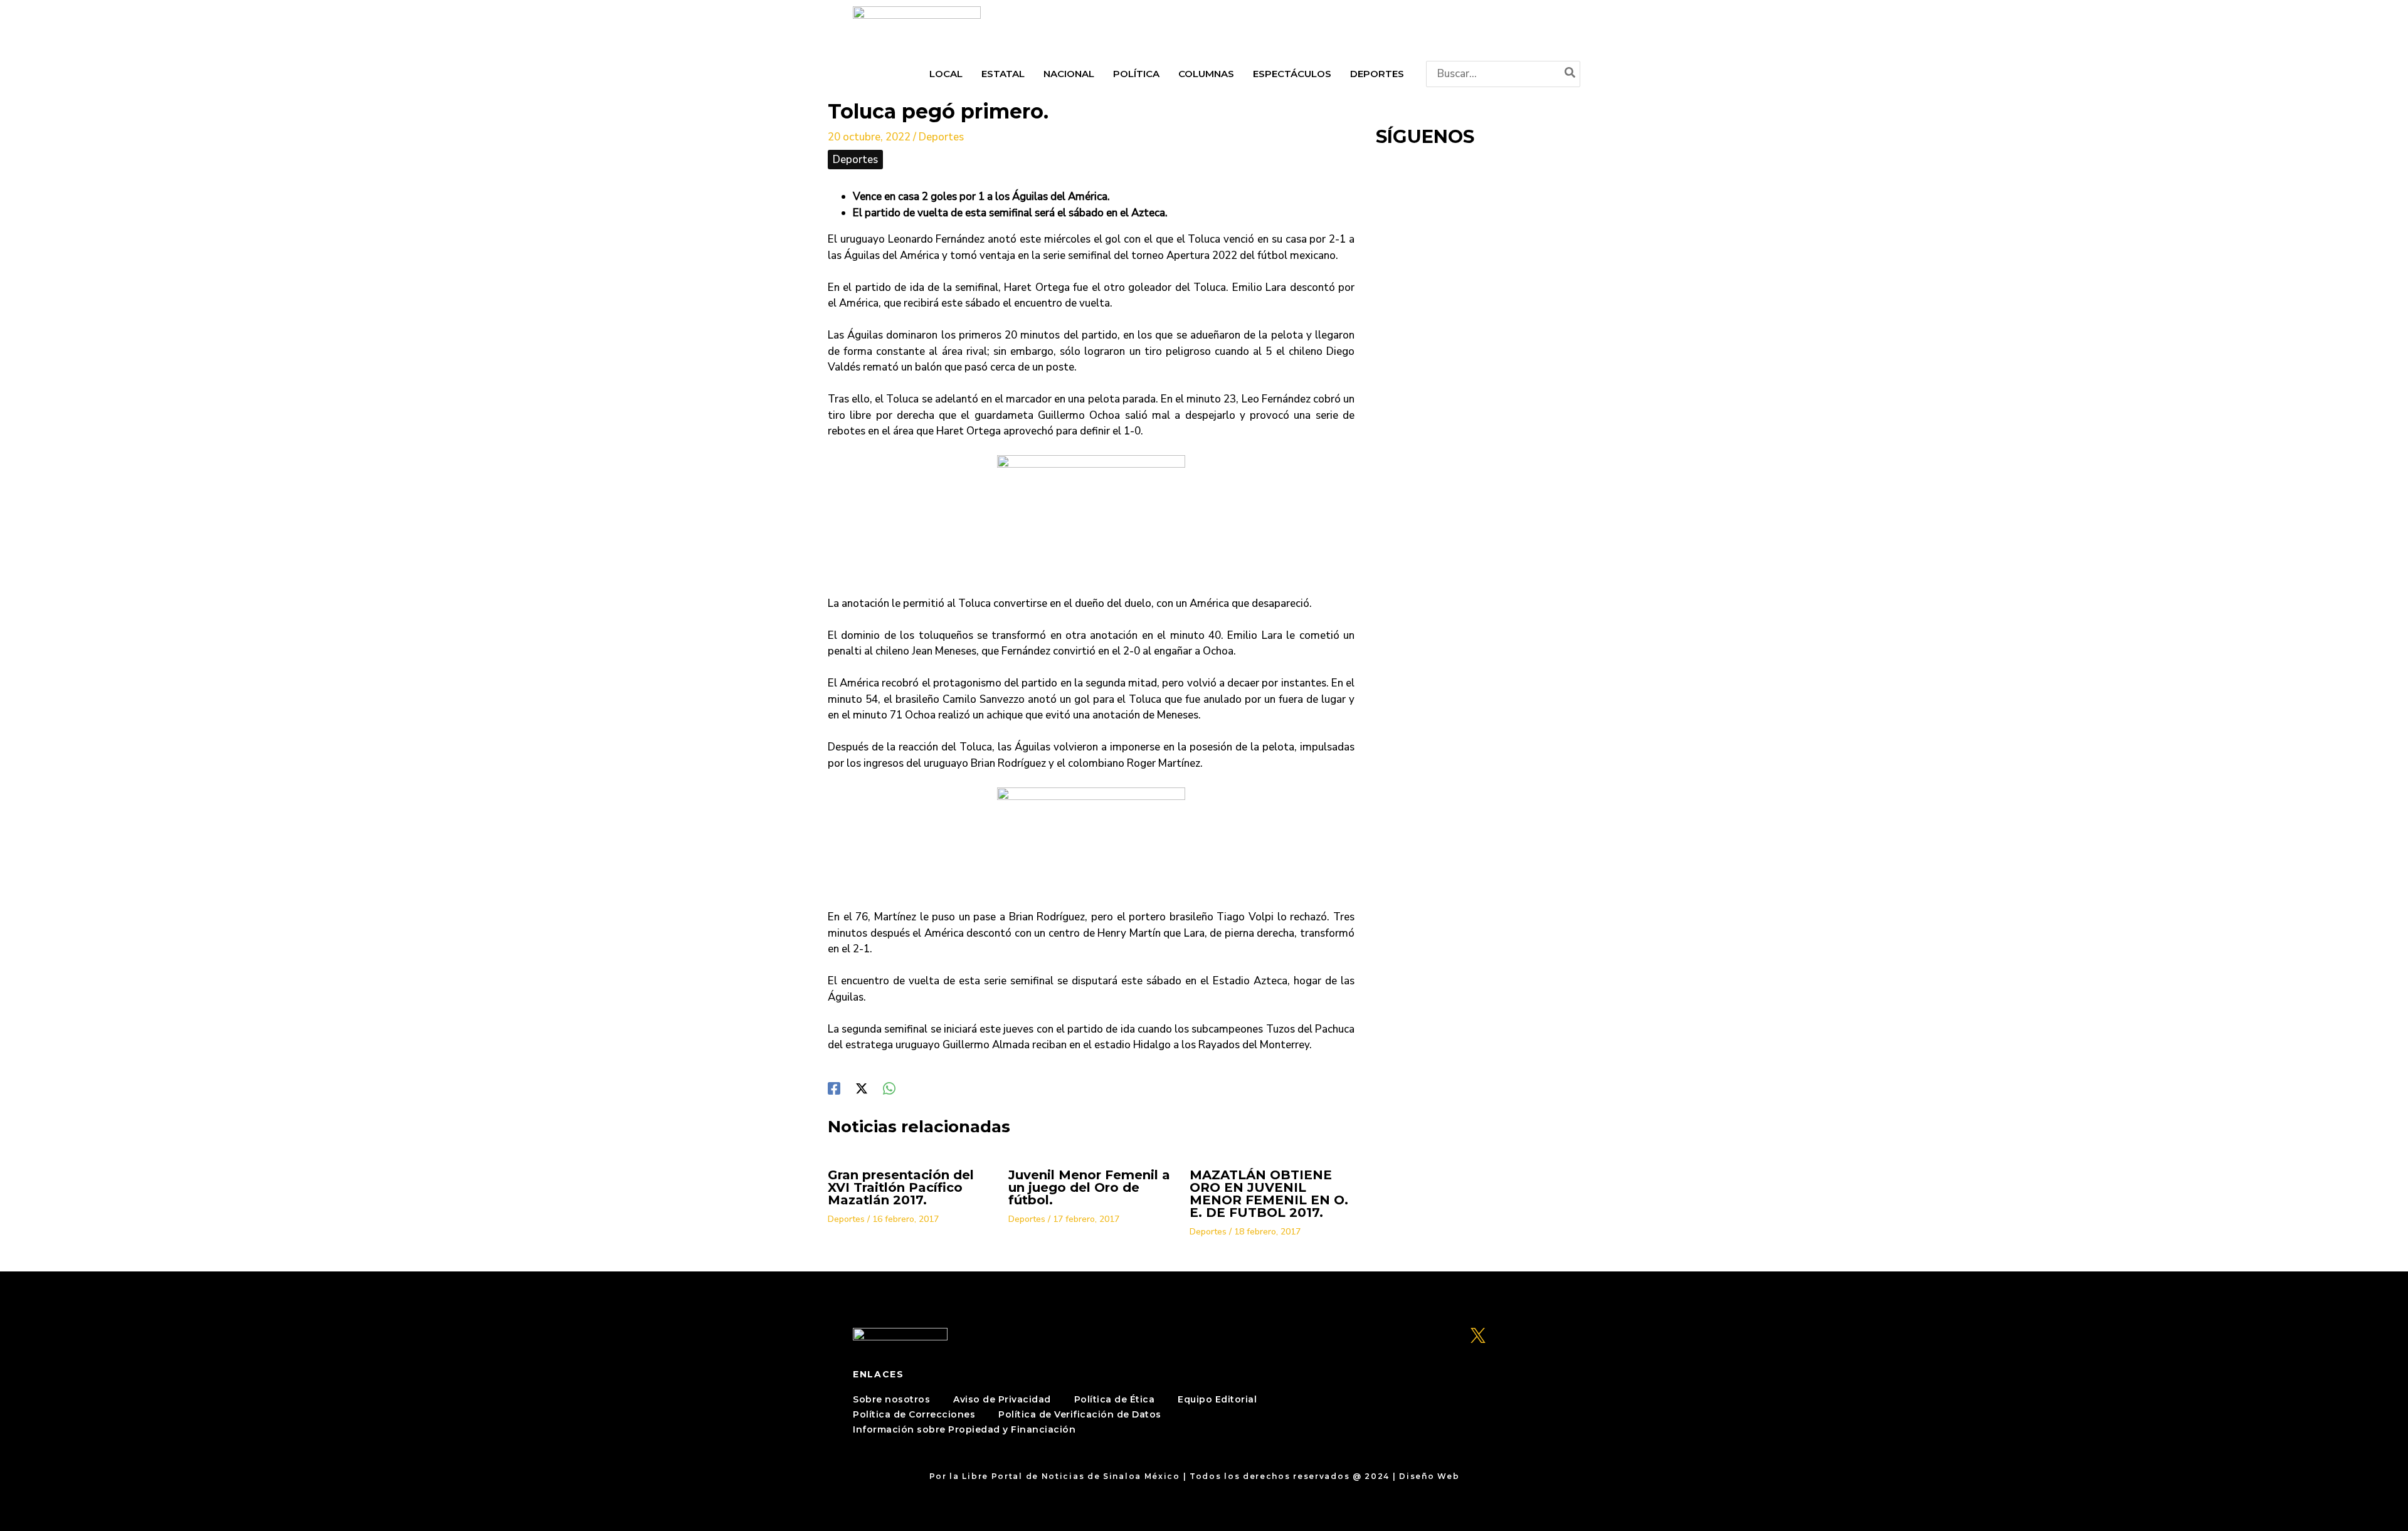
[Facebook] (834, 1087)
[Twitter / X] (862, 1087)
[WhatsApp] (889, 1087)
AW (1471, 1476)
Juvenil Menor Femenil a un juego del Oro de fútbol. (1089, 1187)
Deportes (941, 137)
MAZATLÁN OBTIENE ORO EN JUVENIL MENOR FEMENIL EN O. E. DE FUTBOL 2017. (1269, 1194)
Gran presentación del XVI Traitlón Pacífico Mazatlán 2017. (901, 1187)
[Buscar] (1571, 74)
